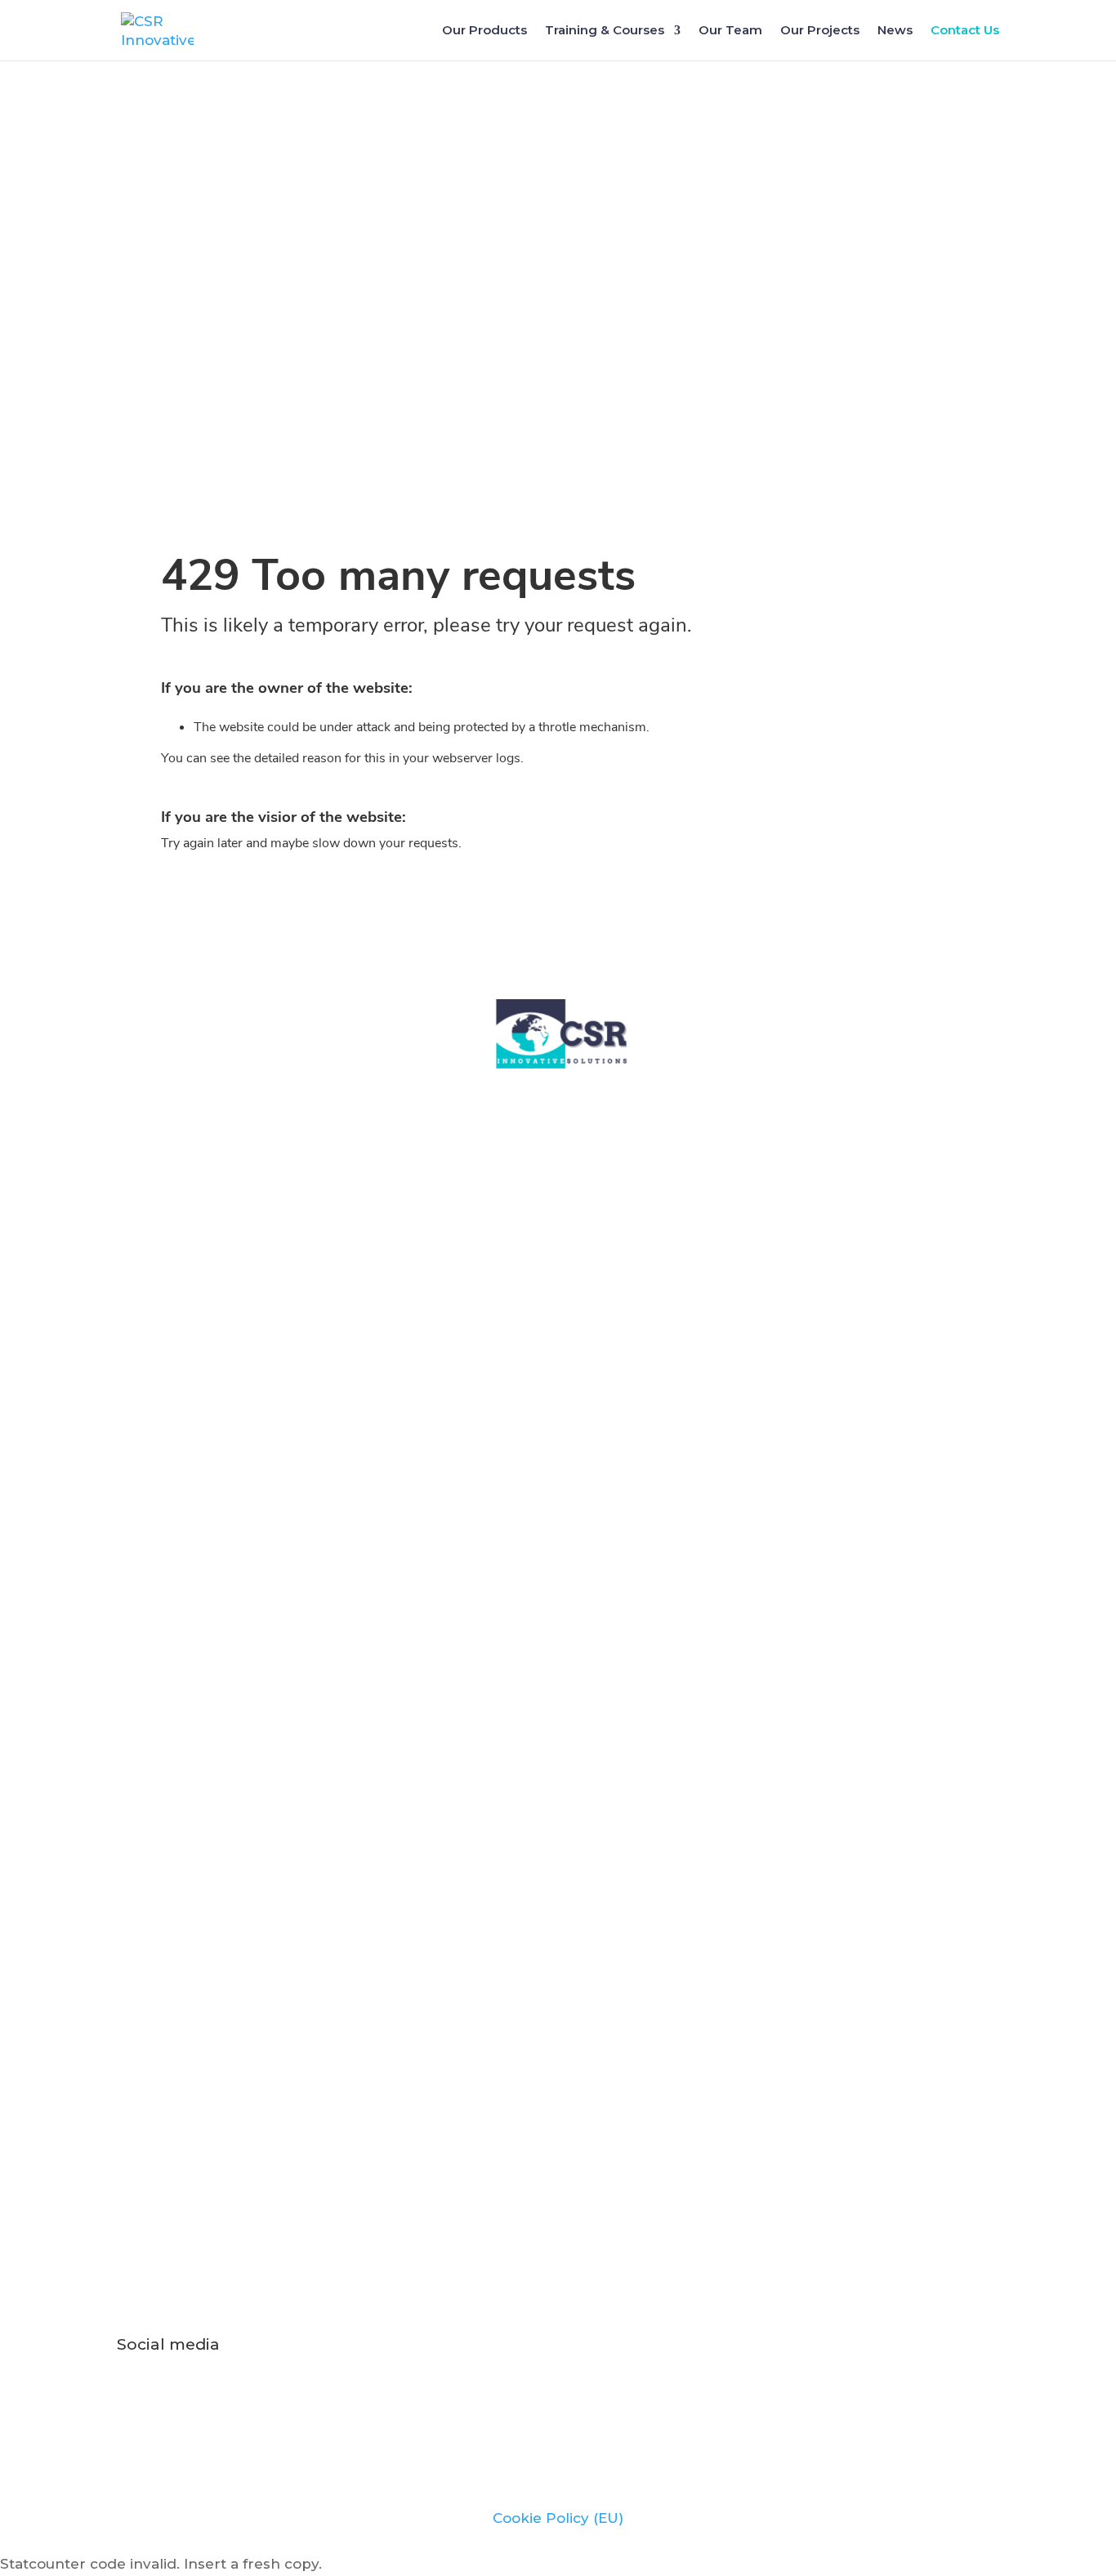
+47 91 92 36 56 (907, 1405)
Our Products (484, 31)
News (895, 31)
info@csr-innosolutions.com (558, 2257)
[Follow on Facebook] (588, 2400)
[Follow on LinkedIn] (476, 2400)
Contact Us (965, 31)
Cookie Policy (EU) (558, 2518)
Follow (525, 2400)
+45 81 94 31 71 (907, 1429)
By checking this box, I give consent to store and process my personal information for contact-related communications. (496, 2051)
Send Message (920, 2109)
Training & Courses (605, 31)
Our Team (730, 31)
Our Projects (820, 31)
